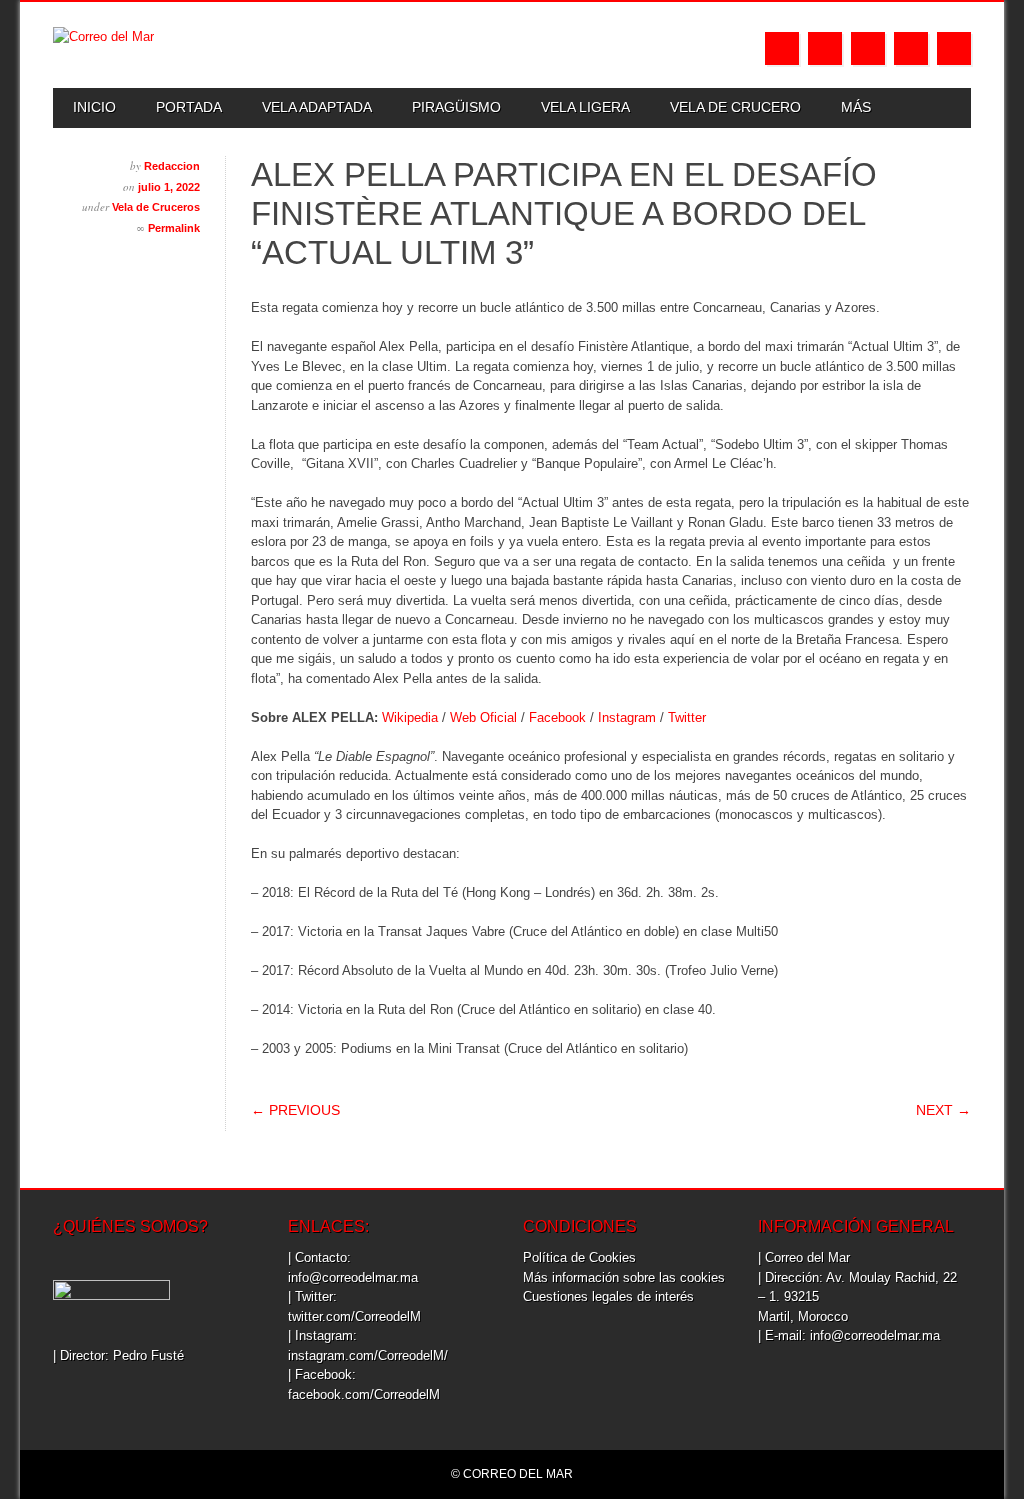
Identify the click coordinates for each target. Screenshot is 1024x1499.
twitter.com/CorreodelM (354, 1316)
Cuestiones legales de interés (608, 1296)
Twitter (825, 48)
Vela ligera (585, 107)
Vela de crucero (735, 107)
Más (856, 107)
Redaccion (172, 166)
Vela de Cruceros (156, 207)
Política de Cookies (579, 1257)
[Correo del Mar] (103, 36)
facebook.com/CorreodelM (364, 1394)
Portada (189, 107)
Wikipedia (410, 717)
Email (911, 48)
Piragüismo (456, 107)
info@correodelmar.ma (353, 1277)
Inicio (94, 107)
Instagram (868, 48)
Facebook (782, 48)
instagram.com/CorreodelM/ (368, 1355)
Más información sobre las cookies (624, 1277)
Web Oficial (483, 717)
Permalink (174, 228)
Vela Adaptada (317, 107)
